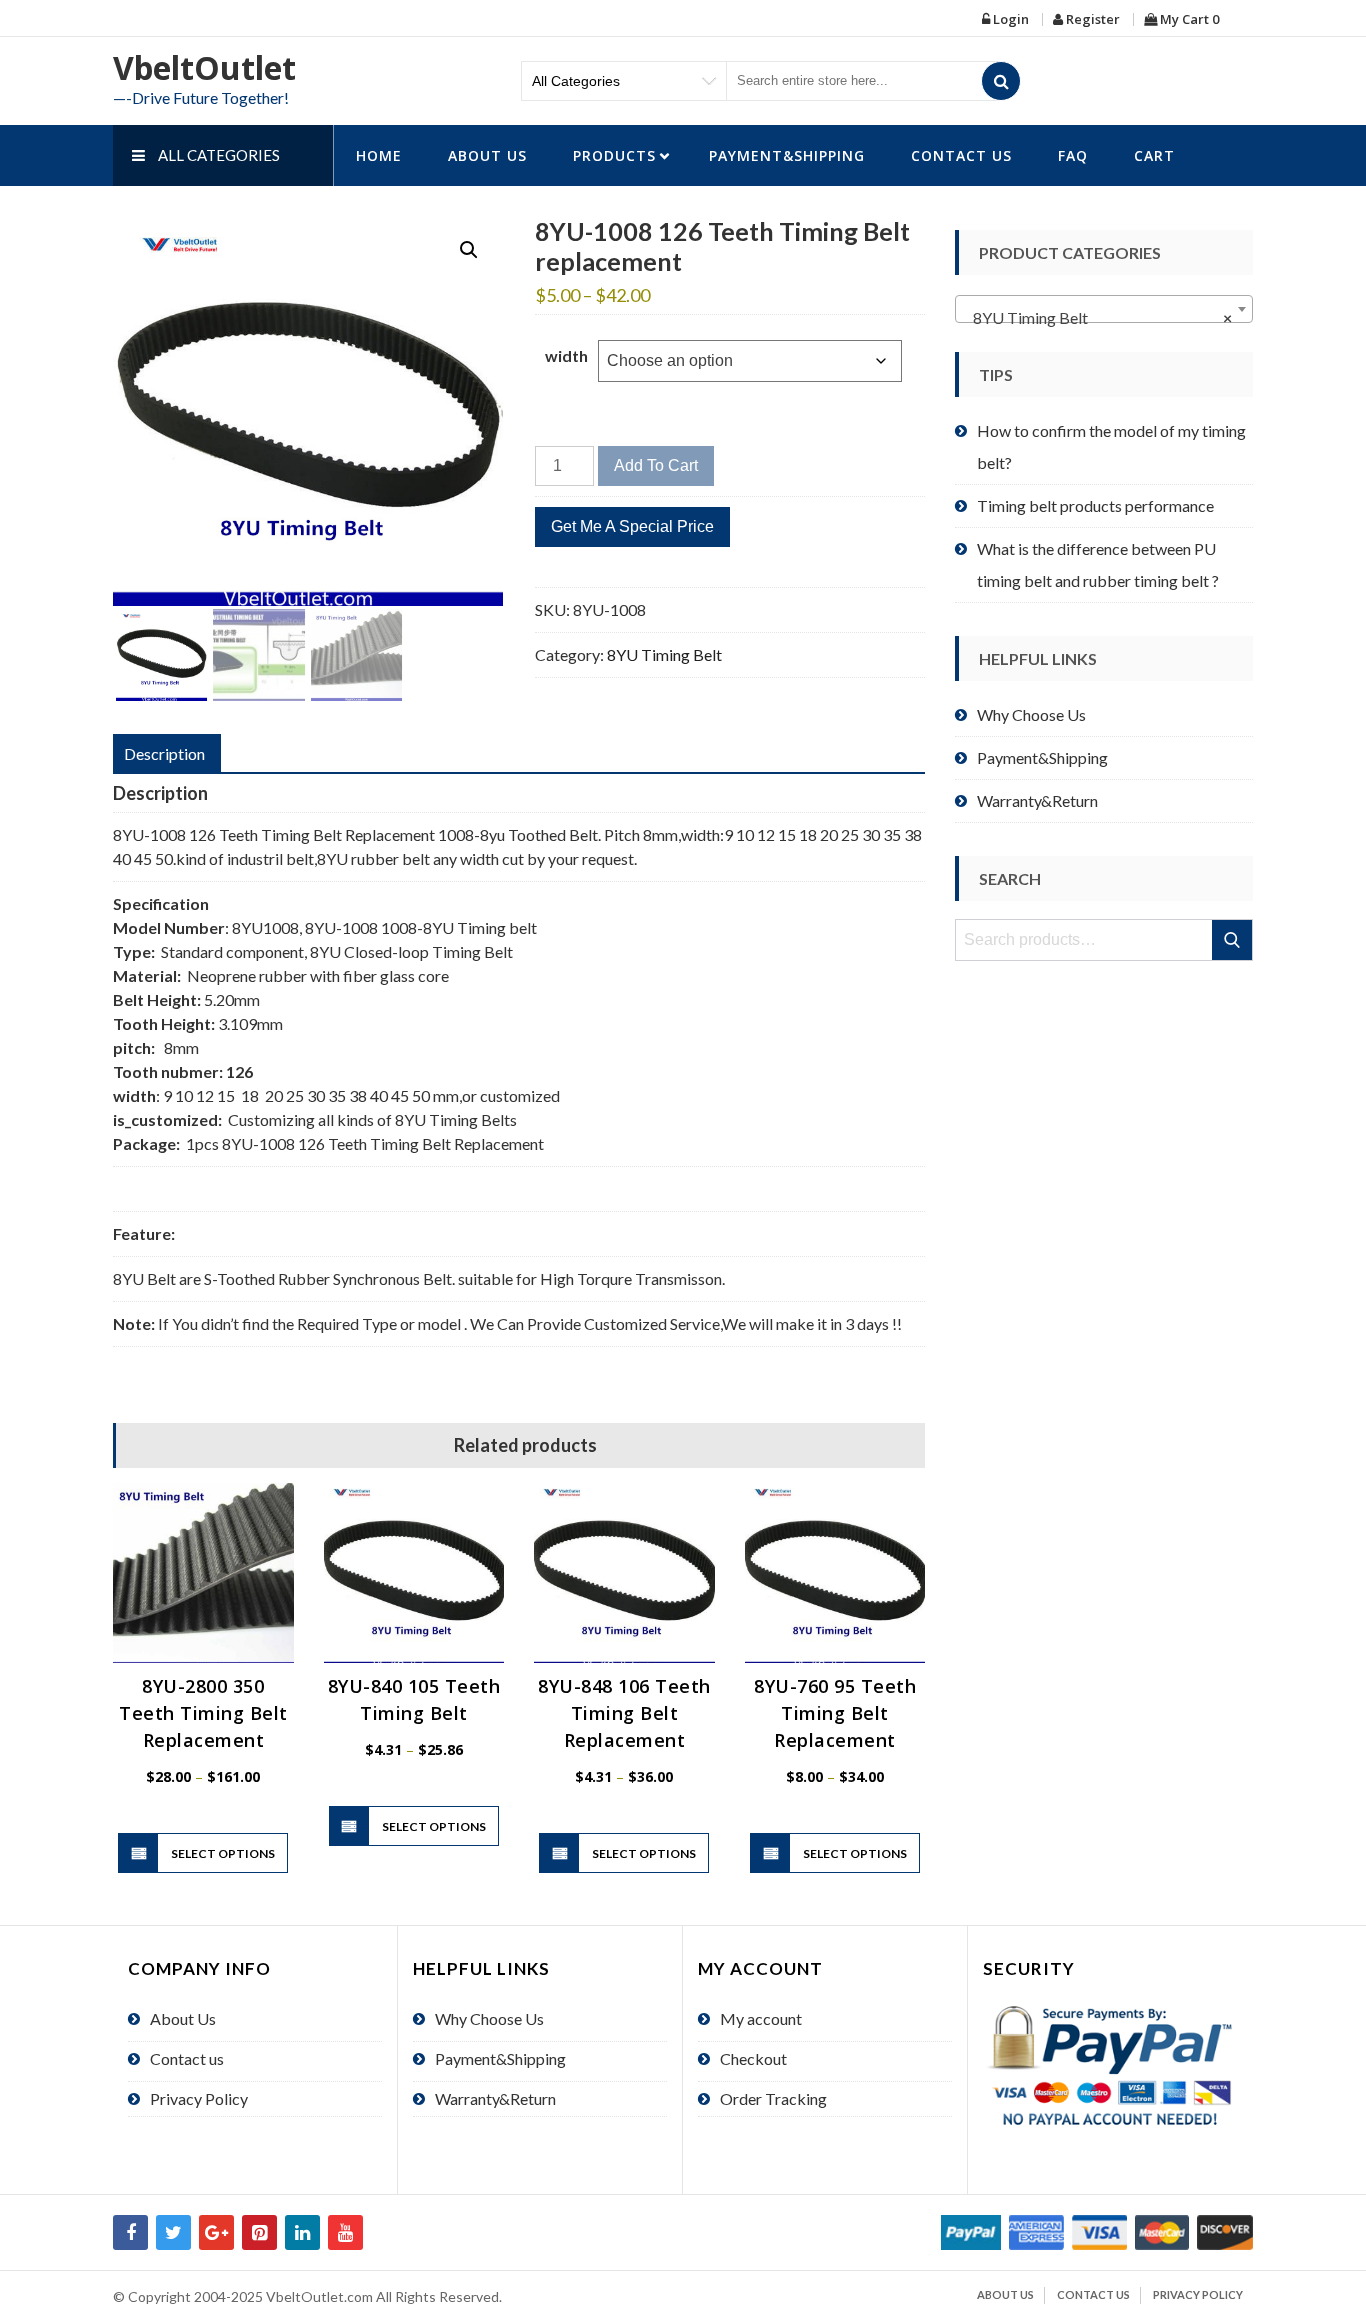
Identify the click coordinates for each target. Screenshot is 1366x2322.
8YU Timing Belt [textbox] (1098, 317)
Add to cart (656, 465)
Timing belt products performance (1095, 505)
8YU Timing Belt (664, 654)
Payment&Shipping (787, 155)
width (566, 355)
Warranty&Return (1037, 800)
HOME (379, 155)
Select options (223, 1853)
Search (1233, 940)
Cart (1154, 155)
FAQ (1073, 155)
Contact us (961, 155)
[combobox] (1104, 309)
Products (614, 155)
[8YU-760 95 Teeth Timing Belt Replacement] (835, 1573)
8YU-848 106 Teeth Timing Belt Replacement (624, 1713)
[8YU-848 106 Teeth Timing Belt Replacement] (624, 1573)
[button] (469, 250)
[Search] (1001, 81)
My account (761, 2018)
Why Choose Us (1031, 714)
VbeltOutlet (204, 67)
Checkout (753, 2058)
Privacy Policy (199, 2098)
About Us (487, 155)
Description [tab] (164, 753)
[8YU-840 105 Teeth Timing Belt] (414, 1573)
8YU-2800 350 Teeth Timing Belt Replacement (203, 1713)
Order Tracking (773, 2098)
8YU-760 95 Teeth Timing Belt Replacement (835, 1713)
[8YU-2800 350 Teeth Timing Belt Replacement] (203, 1573)
